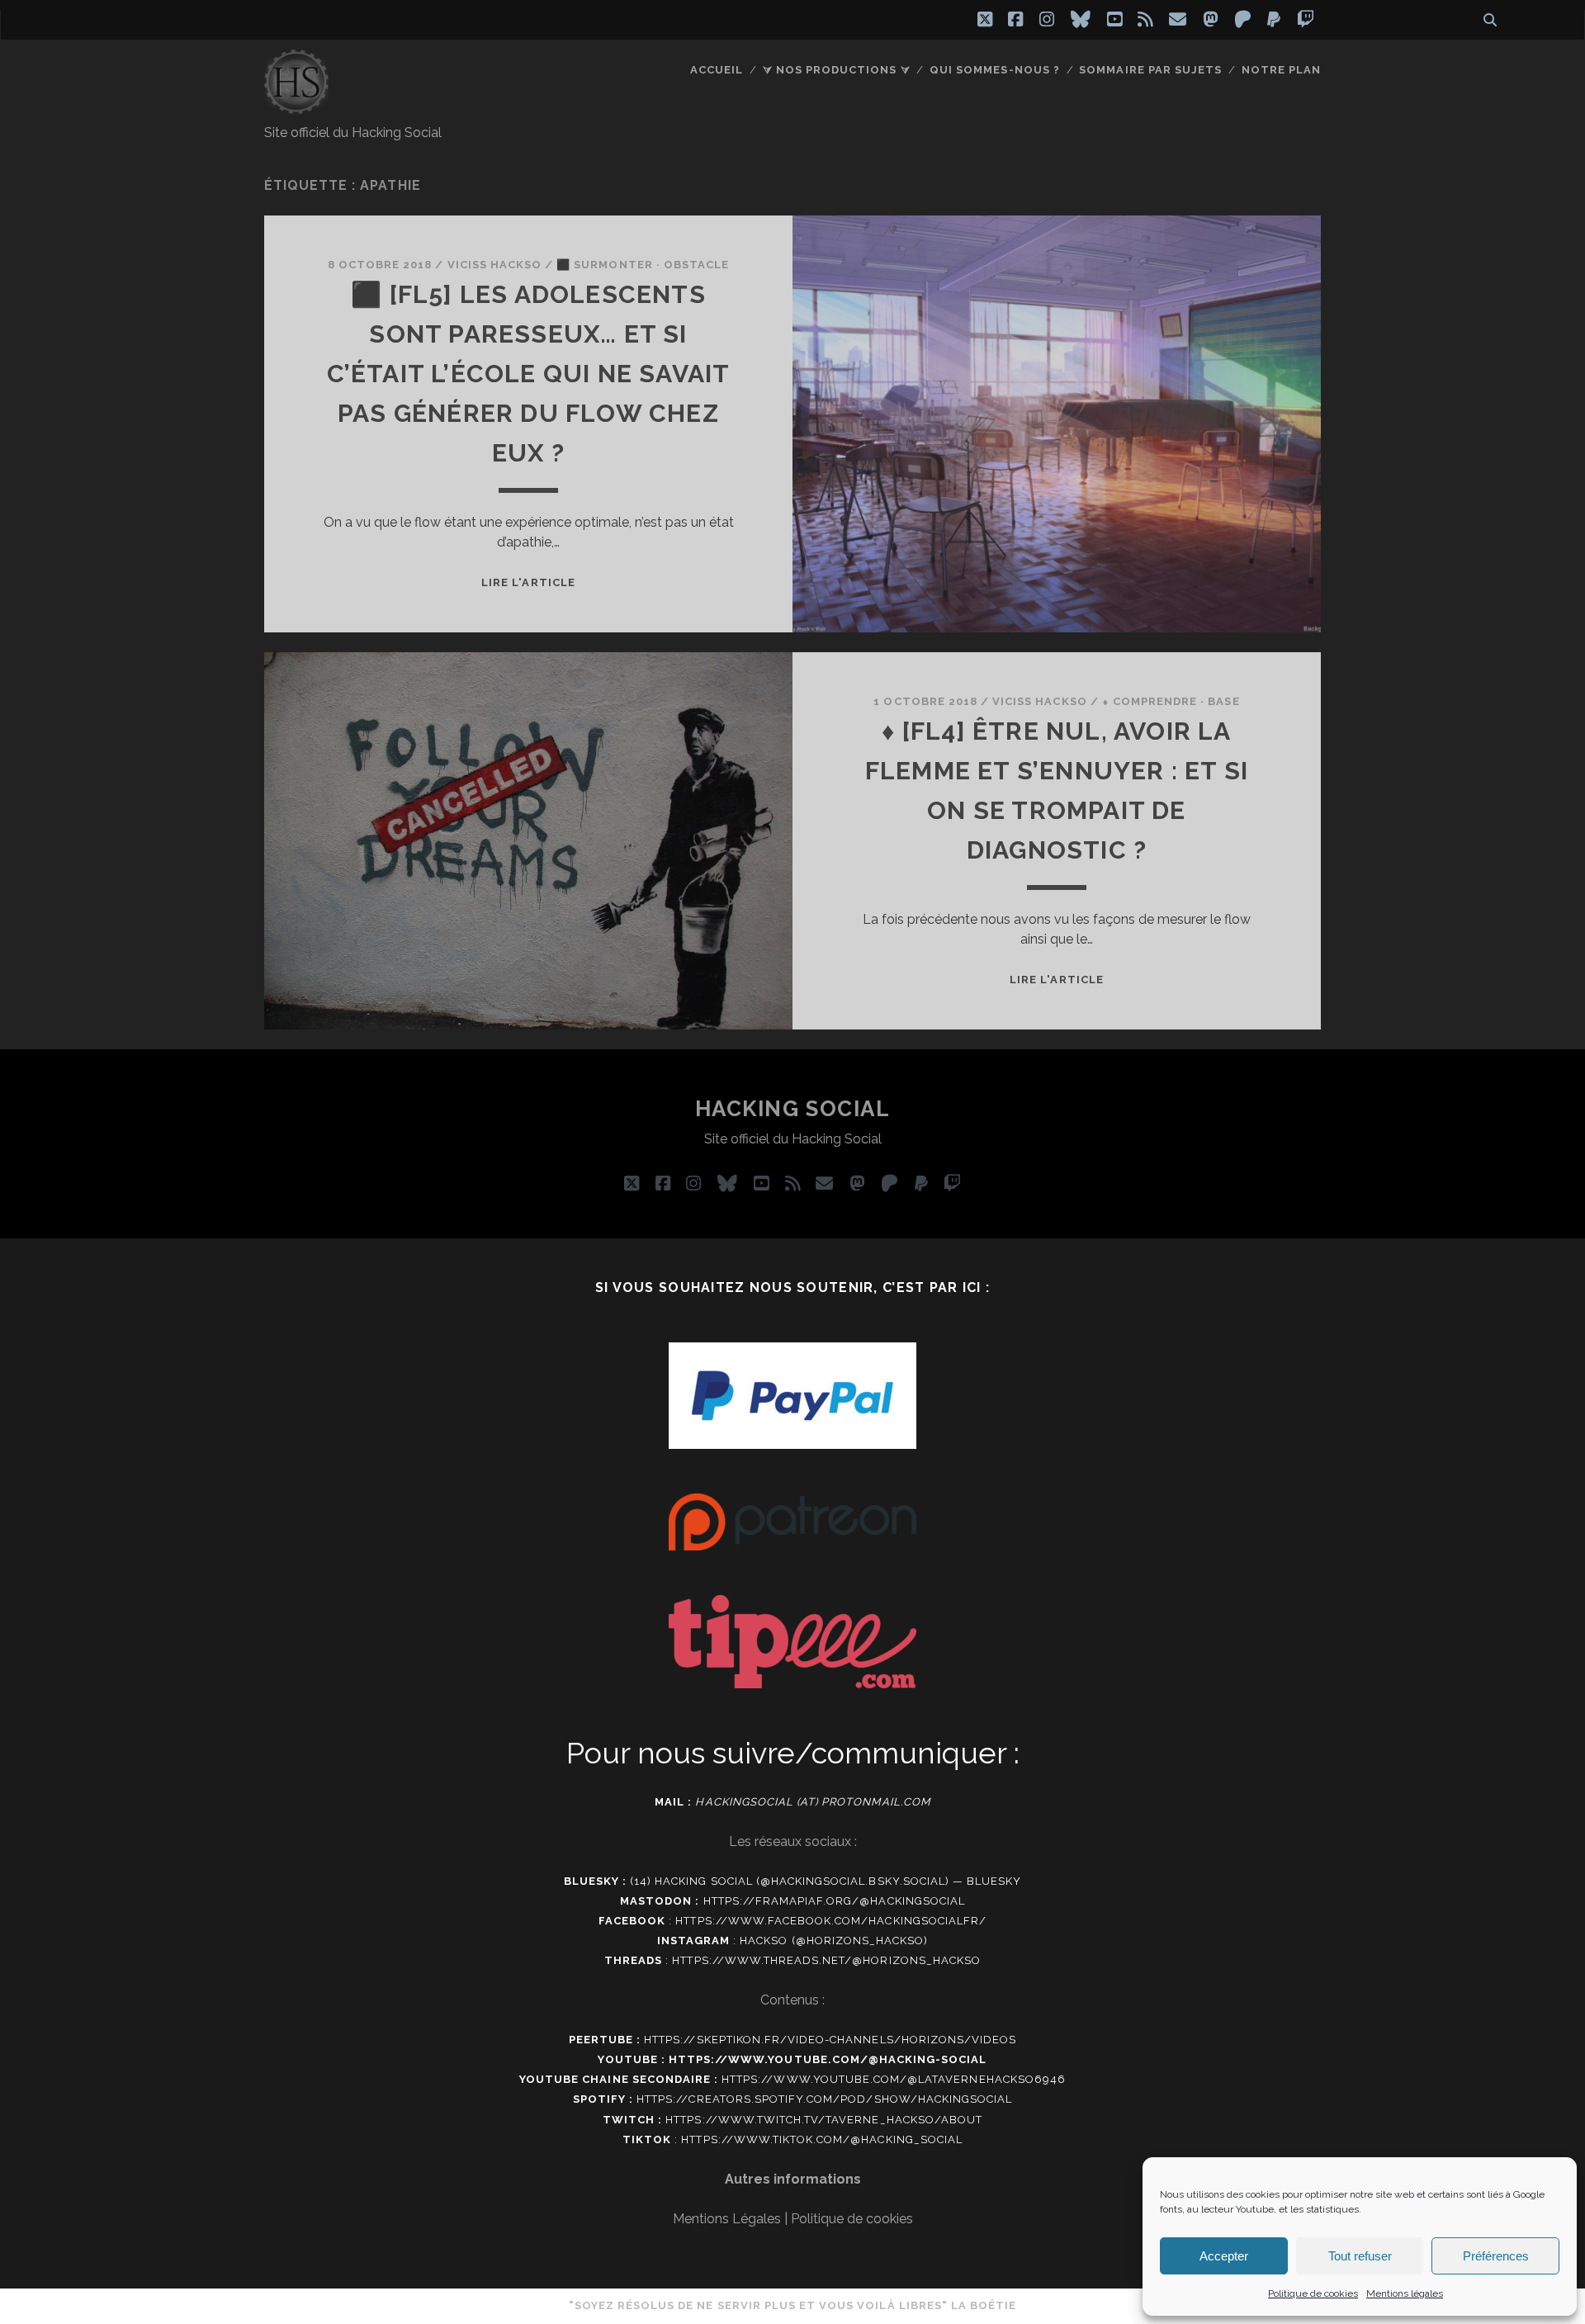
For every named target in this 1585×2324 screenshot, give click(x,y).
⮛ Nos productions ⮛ (837, 70)
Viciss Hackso (495, 265)
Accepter (1224, 2256)
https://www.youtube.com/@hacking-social (828, 2059)
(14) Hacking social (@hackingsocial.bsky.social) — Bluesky (826, 1881)
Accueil (717, 70)
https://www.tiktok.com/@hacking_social (822, 2139)
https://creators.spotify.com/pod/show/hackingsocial (824, 2099)
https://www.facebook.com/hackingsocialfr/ (831, 1921)
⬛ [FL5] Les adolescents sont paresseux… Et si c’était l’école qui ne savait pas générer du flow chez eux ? (529, 374)
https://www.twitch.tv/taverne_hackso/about (824, 2120)
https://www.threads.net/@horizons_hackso (826, 1960)
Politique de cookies (1313, 2293)
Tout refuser (1360, 2256)
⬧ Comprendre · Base (1171, 701)
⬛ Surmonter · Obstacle (643, 265)
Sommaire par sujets (1150, 70)
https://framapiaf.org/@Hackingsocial (834, 1901)
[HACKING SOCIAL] (296, 106)
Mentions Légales (727, 2219)
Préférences (1496, 2256)
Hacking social (793, 1109)
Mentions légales (1405, 2293)
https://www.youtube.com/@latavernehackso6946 (894, 2079)
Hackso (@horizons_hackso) (834, 1941)
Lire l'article (528, 582)
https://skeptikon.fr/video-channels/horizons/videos (830, 2040)
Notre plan (1281, 70)
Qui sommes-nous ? (995, 70)
